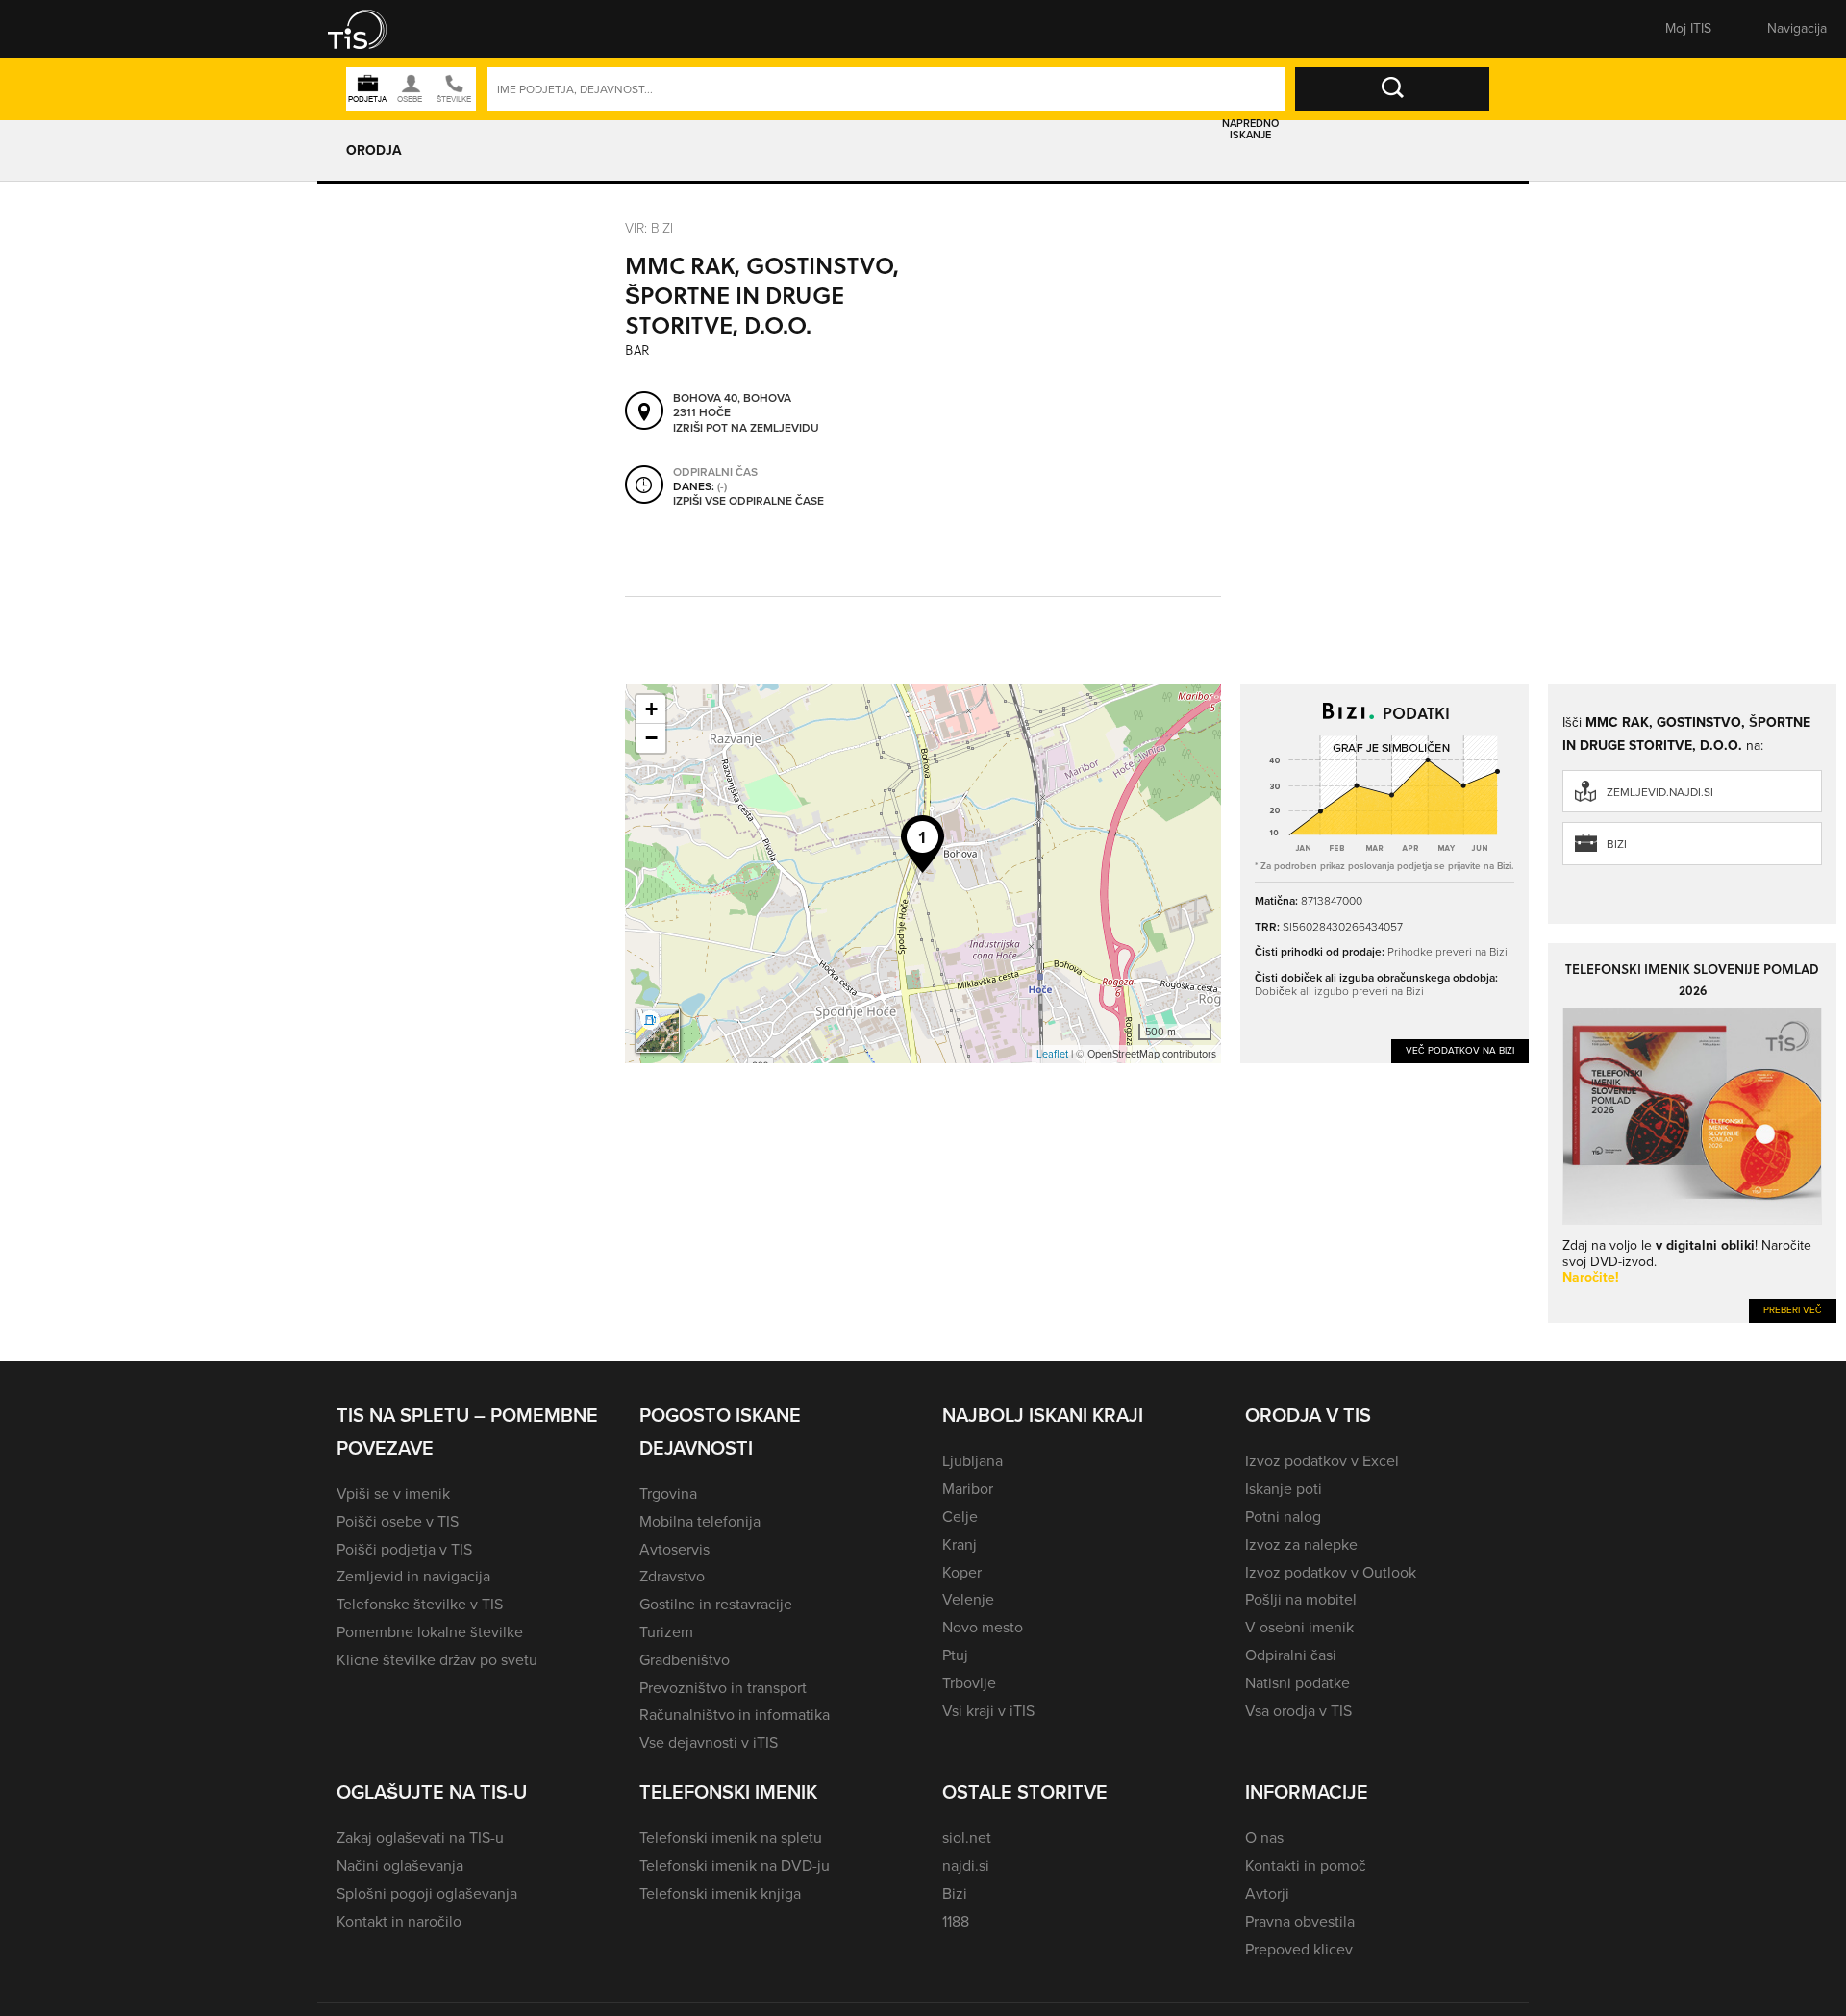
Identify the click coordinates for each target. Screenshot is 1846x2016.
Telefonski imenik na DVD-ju (735, 1866)
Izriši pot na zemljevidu (746, 429)
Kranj (960, 1544)
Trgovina (668, 1493)
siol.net (967, 1838)
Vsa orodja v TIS (1298, 1711)
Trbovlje (969, 1683)
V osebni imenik (1299, 1627)
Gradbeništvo (685, 1660)
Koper (962, 1572)
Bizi (1617, 844)
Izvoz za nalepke (1301, 1544)
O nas (1264, 1838)
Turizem (666, 1632)
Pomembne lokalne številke (430, 1632)
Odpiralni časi (1291, 1655)
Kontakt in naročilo (399, 1921)
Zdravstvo (672, 1576)
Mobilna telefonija (700, 1521)
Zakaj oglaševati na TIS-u (420, 1838)
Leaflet (1052, 1054)
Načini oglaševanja (400, 1866)
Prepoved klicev (1299, 1949)
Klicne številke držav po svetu (437, 1660)
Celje (960, 1517)
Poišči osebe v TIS (398, 1521)
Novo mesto (983, 1627)
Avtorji (1267, 1893)
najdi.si (966, 1866)
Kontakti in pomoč (1306, 1866)
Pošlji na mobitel (1301, 1599)
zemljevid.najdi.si (1660, 792)
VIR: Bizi (649, 227)
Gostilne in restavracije (716, 1604)
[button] (370, 29)
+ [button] (651, 709)
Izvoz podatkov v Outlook (1331, 1572)
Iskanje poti (1284, 1489)
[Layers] (658, 1031)
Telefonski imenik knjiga (720, 1893)
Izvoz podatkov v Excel (1322, 1461)
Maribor (968, 1489)
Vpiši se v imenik (393, 1493)
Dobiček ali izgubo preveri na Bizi (1339, 991)
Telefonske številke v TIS (420, 1604)
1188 (956, 1921)
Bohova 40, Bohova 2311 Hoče (732, 406)
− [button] (651, 738)
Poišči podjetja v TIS (404, 1549)
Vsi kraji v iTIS (988, 1711)
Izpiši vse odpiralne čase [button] (748, 502)
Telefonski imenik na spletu (731, 1838)
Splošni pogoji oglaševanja (427, 1893)
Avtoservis (674, 1549)
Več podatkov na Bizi (1460, 1050)
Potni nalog (1283, 1517)
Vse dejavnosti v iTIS (709, 1742)
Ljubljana (973, 1461)
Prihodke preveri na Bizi (1447, 951)
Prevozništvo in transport (723, 1688)
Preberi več (1793, 1310)
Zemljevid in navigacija (413, 1576)
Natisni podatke (1297, 1683)
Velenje (968, 1599)
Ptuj (955, 1655)
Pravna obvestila (1300, 1921)
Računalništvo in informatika (735, 1715)
